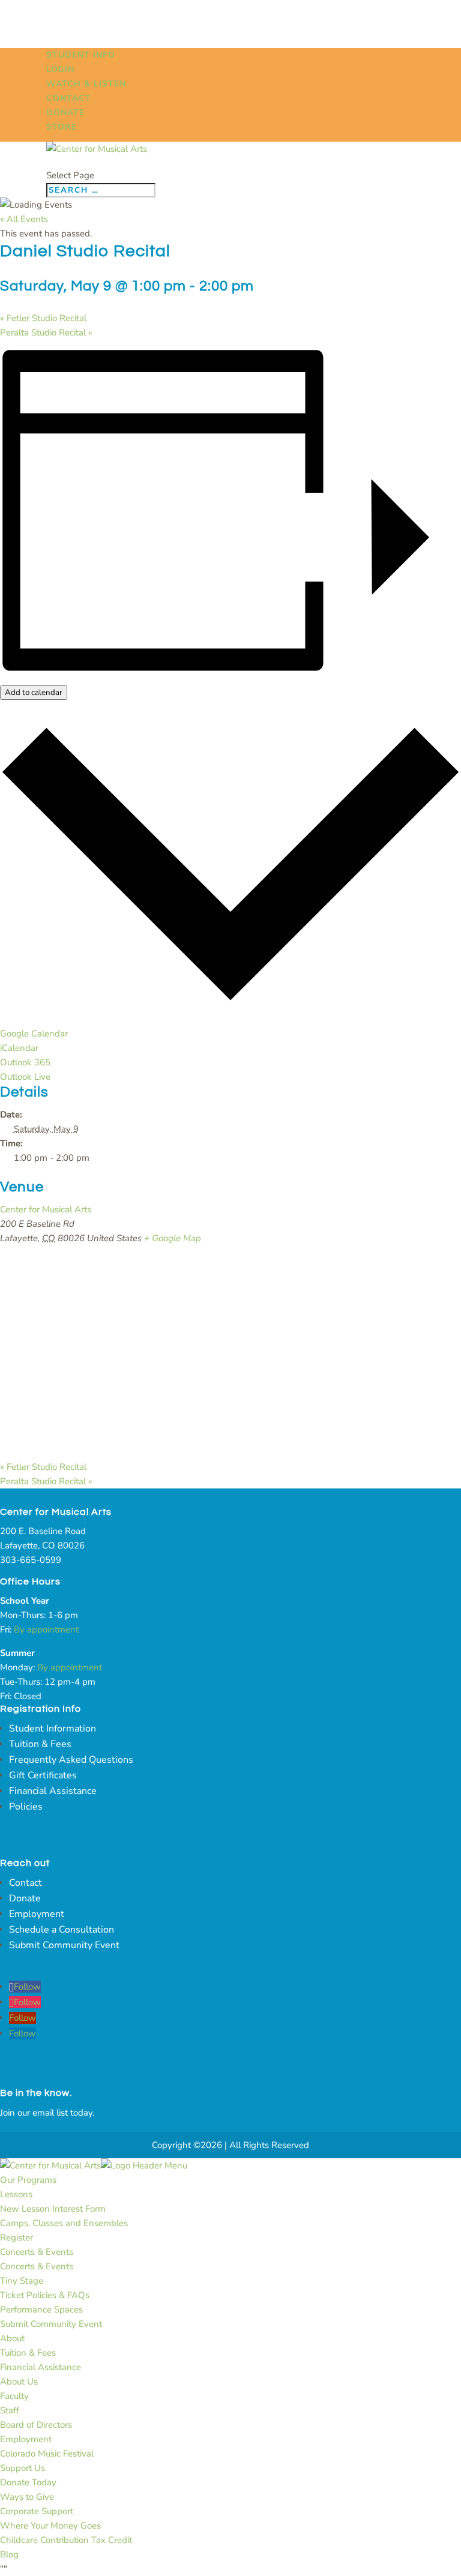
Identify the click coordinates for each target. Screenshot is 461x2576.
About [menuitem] (12, 2338)
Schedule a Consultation (62, 1930)
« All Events (24, 219)
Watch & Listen (86, 84)
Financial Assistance (53, 1791)
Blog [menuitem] (9, 2554)
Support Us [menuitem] (23, 2468)
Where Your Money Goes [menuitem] (50, 2526)
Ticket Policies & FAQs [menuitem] (45, 2295)
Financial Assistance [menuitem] (41, 2367)
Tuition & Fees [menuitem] (28, 2353)
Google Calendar (34, 1034)
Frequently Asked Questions (71, 1760)
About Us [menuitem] (19, 2382)
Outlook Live (25, 1077)
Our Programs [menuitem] (28, 2180)
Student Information (53, 1729)
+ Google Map (173, 1238)
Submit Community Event (64, 1945)
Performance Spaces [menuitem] (41, 2310)
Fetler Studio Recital (43, 318)
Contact (69, 98)
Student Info (81, 55)
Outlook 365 (25, 1062)
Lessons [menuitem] (16, 2194)
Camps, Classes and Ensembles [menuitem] (64, 2223)
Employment (37, 1914)
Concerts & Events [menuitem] (37, 2252)
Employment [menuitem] (26, 2439)
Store (62, 127)
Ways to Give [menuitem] (27, 2497)
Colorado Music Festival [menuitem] (47, 2454)
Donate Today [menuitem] (28, 2482)
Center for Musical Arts (46, 1209)
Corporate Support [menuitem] (37, 2511)
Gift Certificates (43, 1775)
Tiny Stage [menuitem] (22, 2281)
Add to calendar (34, 693)
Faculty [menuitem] (14, 2396)
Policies (26, 1807)
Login (60, 69)
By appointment (46, 1630)
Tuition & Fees (40, 1744)
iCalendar (19, 1048)
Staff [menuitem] (10, 2410)
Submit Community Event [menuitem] (51, 2324)
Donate (65, 113)
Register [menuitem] (17, 2237)
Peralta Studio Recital (46, 333)
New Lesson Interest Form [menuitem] (53, 2209)
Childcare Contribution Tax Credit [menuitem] (66, 2540)
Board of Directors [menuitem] (36, 2425)
